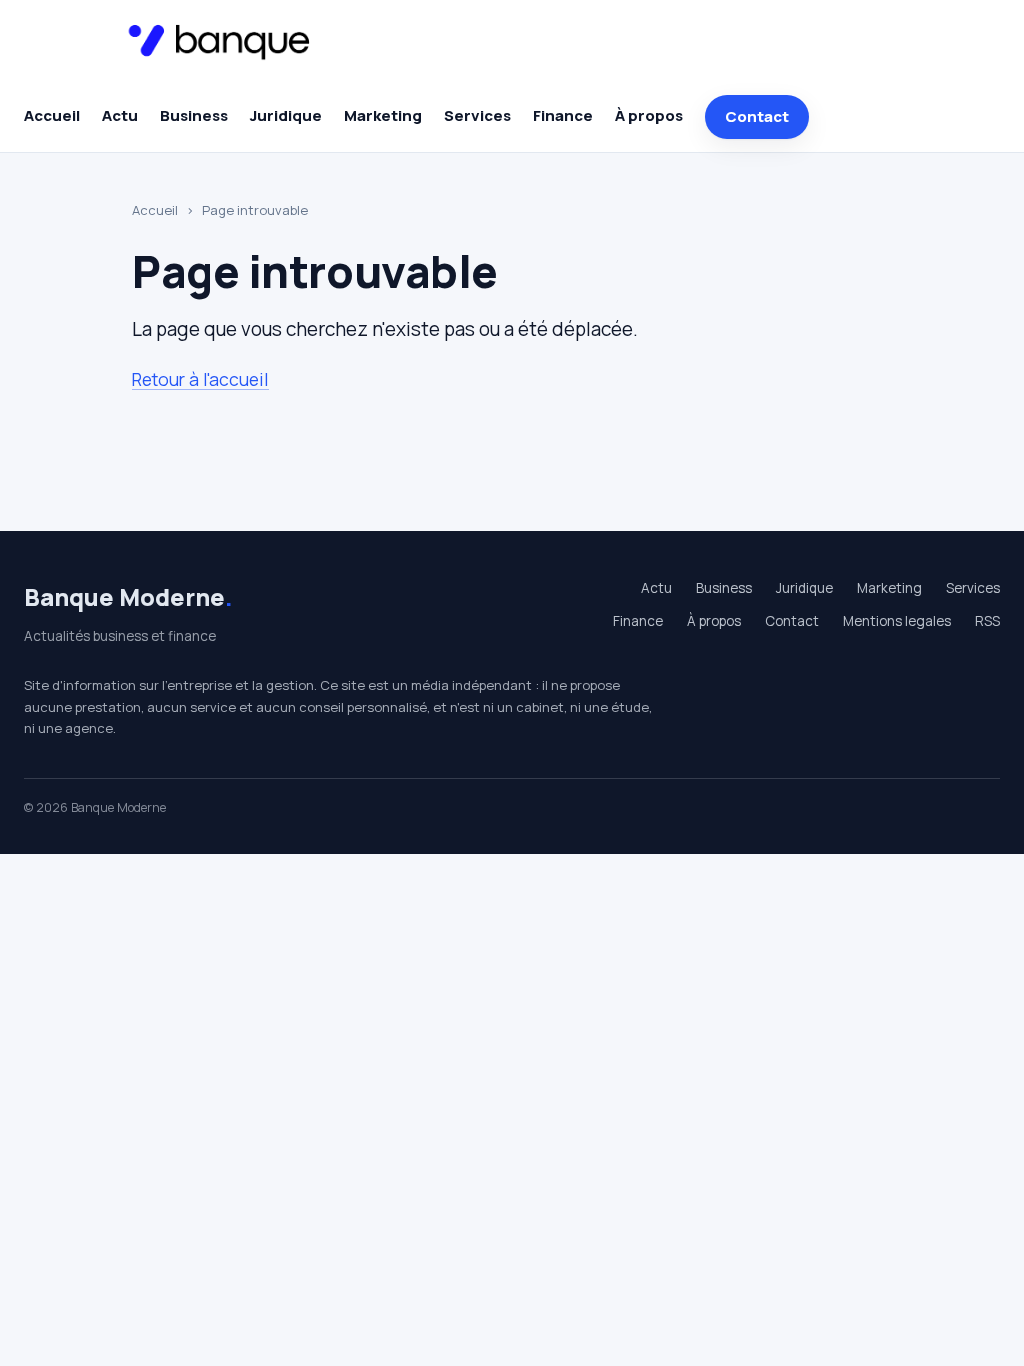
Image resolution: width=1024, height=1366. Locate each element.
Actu (120, 115)
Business (194, 115)
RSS (987, 621)
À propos (649, 115)
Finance (563, 115)
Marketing (383, 115)
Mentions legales (897, 621)
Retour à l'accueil (200, 379)
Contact (757, 116)
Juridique (286, 115)
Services (477, 115)
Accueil (52, 115)
